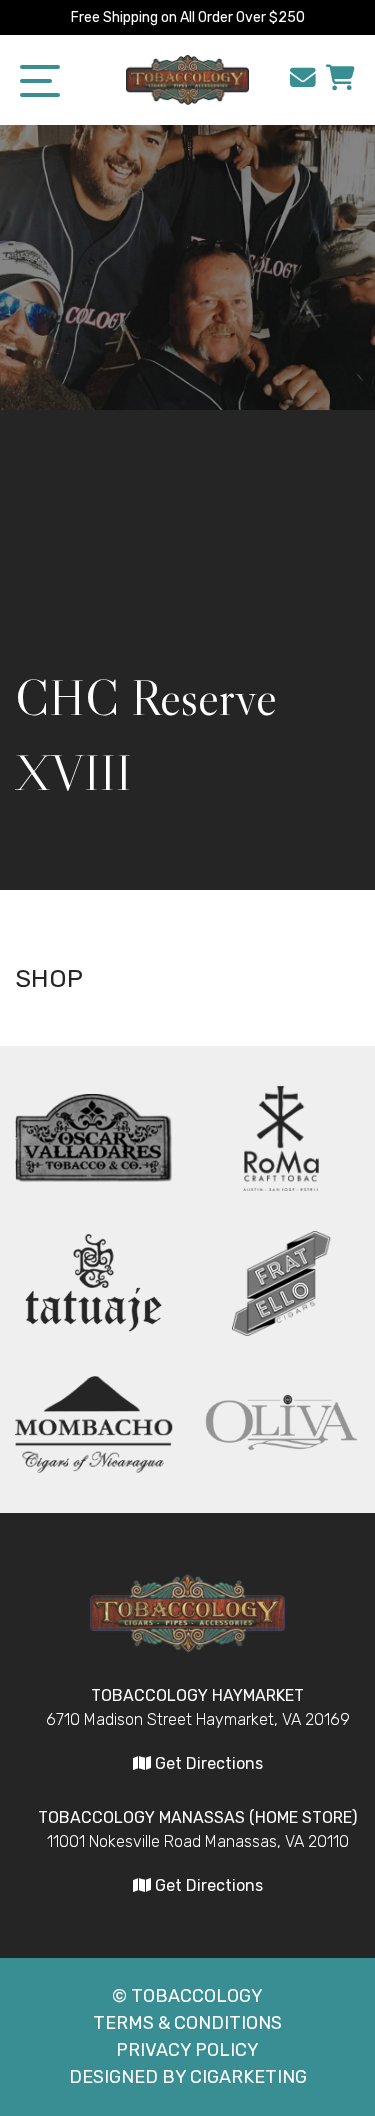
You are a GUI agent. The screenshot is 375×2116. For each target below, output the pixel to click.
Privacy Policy (187, 2050)
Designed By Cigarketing (188, 2077)
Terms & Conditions (187, 2023)
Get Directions (207, 1763)
